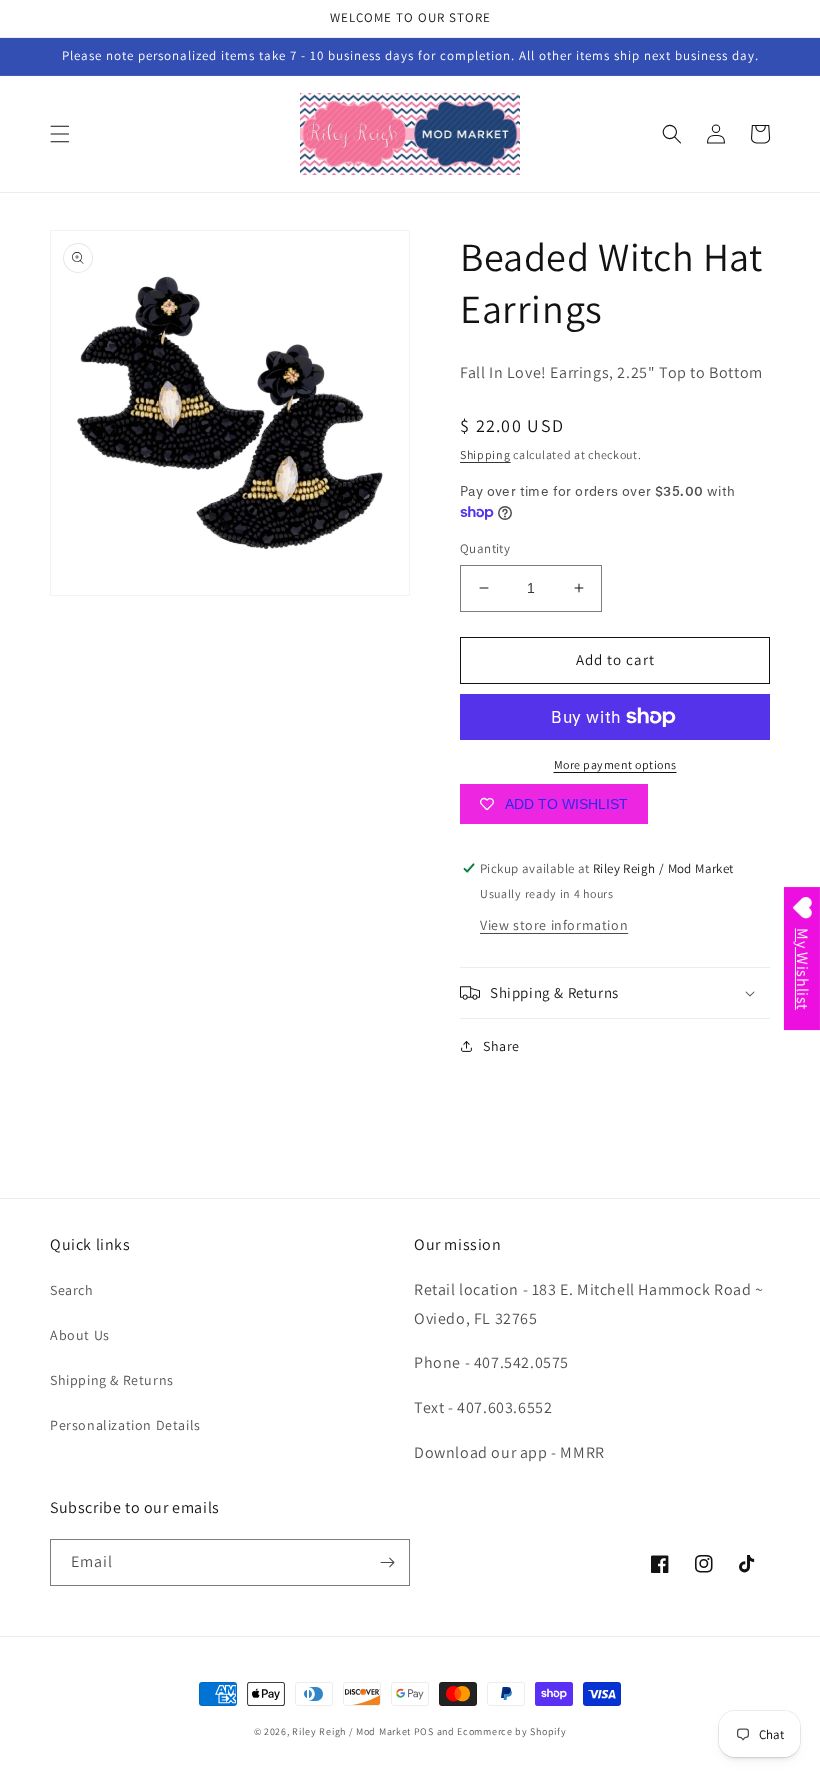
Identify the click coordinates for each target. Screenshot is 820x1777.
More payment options (615, 764)
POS (424, 1731)
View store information (554, 925)
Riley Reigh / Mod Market (351, 1731)
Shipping (485, 454)
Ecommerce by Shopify (511, 1731)
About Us (80, 1335)
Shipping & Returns (112, 1380)
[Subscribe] (387, 1562)
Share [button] (501, 1046)
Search (72, 1290)
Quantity (485, 548)
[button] (60, 134)
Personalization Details (125, 1425)
